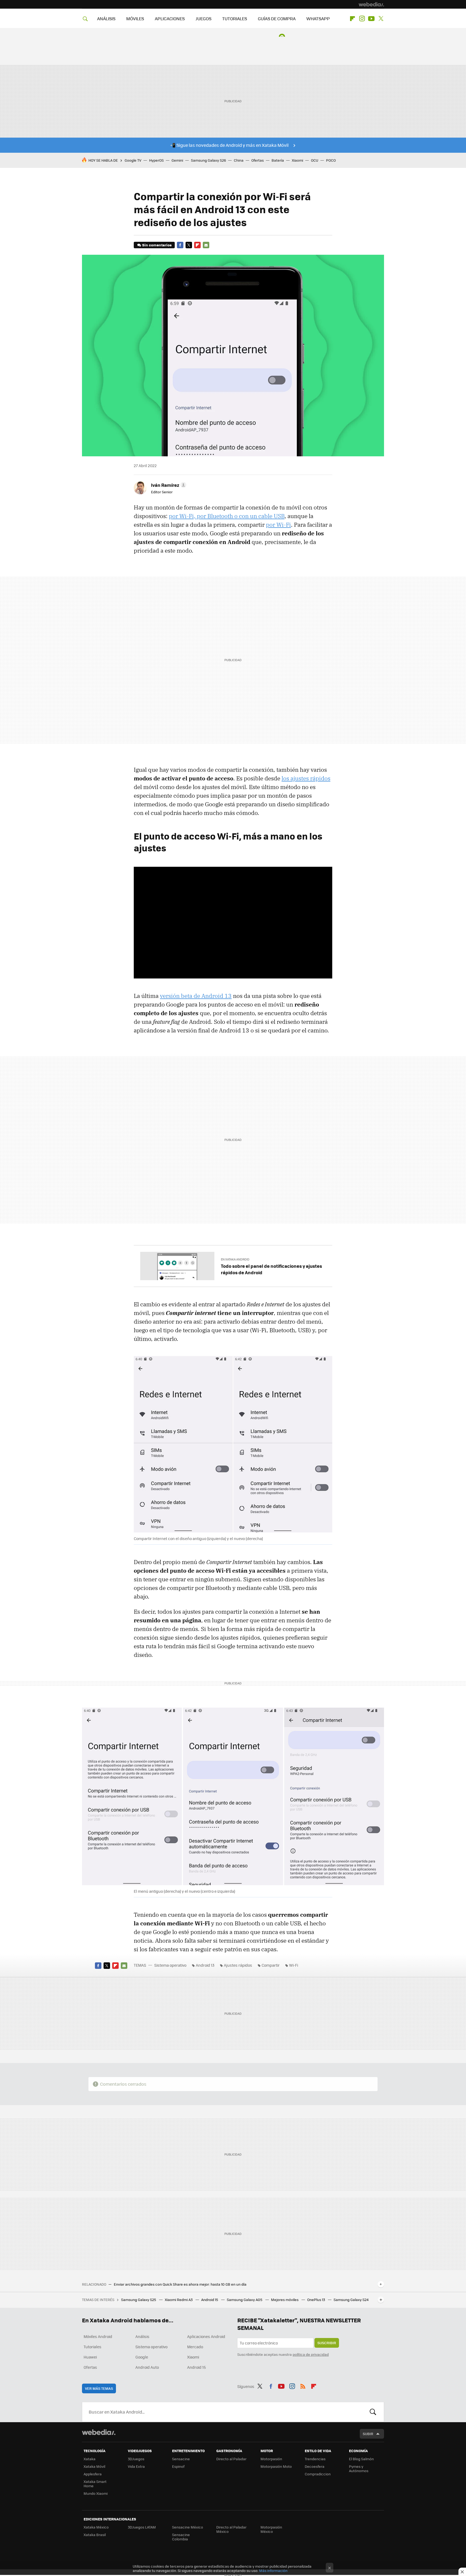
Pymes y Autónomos (359, 2468)
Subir (368, 2434)
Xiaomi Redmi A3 (179, 2300)
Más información (273, 2570)
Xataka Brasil (95, 2535)
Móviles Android (98, 2336)
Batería (278, 160)
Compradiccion (318, 2474)
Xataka (90, 2459)
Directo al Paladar (231, 2459)
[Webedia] (371, 4)
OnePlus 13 (316, 2300)
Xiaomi (297, 160)
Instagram (362, 19)
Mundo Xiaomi (96, 2493)
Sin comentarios (157, 245)
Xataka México (96, 2527)
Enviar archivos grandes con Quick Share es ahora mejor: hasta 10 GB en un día (180, 2284)
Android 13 (205, 1965)
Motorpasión (271, 2459)
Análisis (142, 2336)
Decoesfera (315, 2466)
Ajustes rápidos (238, 1965)
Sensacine (181, 2459)
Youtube (371, 19)
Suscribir (327, 2343)
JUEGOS (203, 18)
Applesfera (93, 2474)
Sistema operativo (170, 1965)
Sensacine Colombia (181, 2537)
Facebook (180, 245)
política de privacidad (311, 2354)
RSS (303, 2385)
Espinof (178, 2466)
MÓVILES (135, 18)
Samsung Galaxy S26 (208, 160)
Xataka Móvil (94, 2466)
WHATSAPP (318, 18)
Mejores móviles (285, 2300)
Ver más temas (99, 2388)
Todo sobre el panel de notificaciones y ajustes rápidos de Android (271, 1269)
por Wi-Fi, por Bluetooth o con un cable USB (227, 516)
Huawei (90, 2357)
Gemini (177, 160)
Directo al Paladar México (231, 2529)
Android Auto (147, 2367)
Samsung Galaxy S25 (139, 2300)
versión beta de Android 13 (196, 996)
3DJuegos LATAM (142, 2527)
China (239, 160)
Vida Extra (136, 2466)
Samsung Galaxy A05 (245, 2300)
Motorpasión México (271, 2529)
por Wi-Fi (278, 525)
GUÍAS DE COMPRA (277, 18)
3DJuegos (136, 2459)
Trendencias (315, 2459)
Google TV (133, 160)
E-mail (206, 245)
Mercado (195, 2347)
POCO (331, 160)
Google (142, 2357)
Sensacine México (188, 2527)
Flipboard (352, 19)
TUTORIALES (235, 18)
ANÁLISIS (106, 18)
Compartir (271, 1965)
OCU (315, 160)
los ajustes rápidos (306, 778)
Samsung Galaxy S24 (351, 2300)
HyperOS (156, 160)
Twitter (381, 19)
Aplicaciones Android (206, 2336)
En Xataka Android (235, 1259)
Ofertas (258, 160)
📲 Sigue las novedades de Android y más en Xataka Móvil (229, 145)
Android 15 (210, 2300)
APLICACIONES (170, 18)
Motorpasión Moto (276, 2466)
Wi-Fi (294, 1965)
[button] (168, 485)
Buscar (373, 2412)
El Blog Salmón (361, 2459)
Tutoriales (92, 2347)
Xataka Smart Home (95, 2484)
